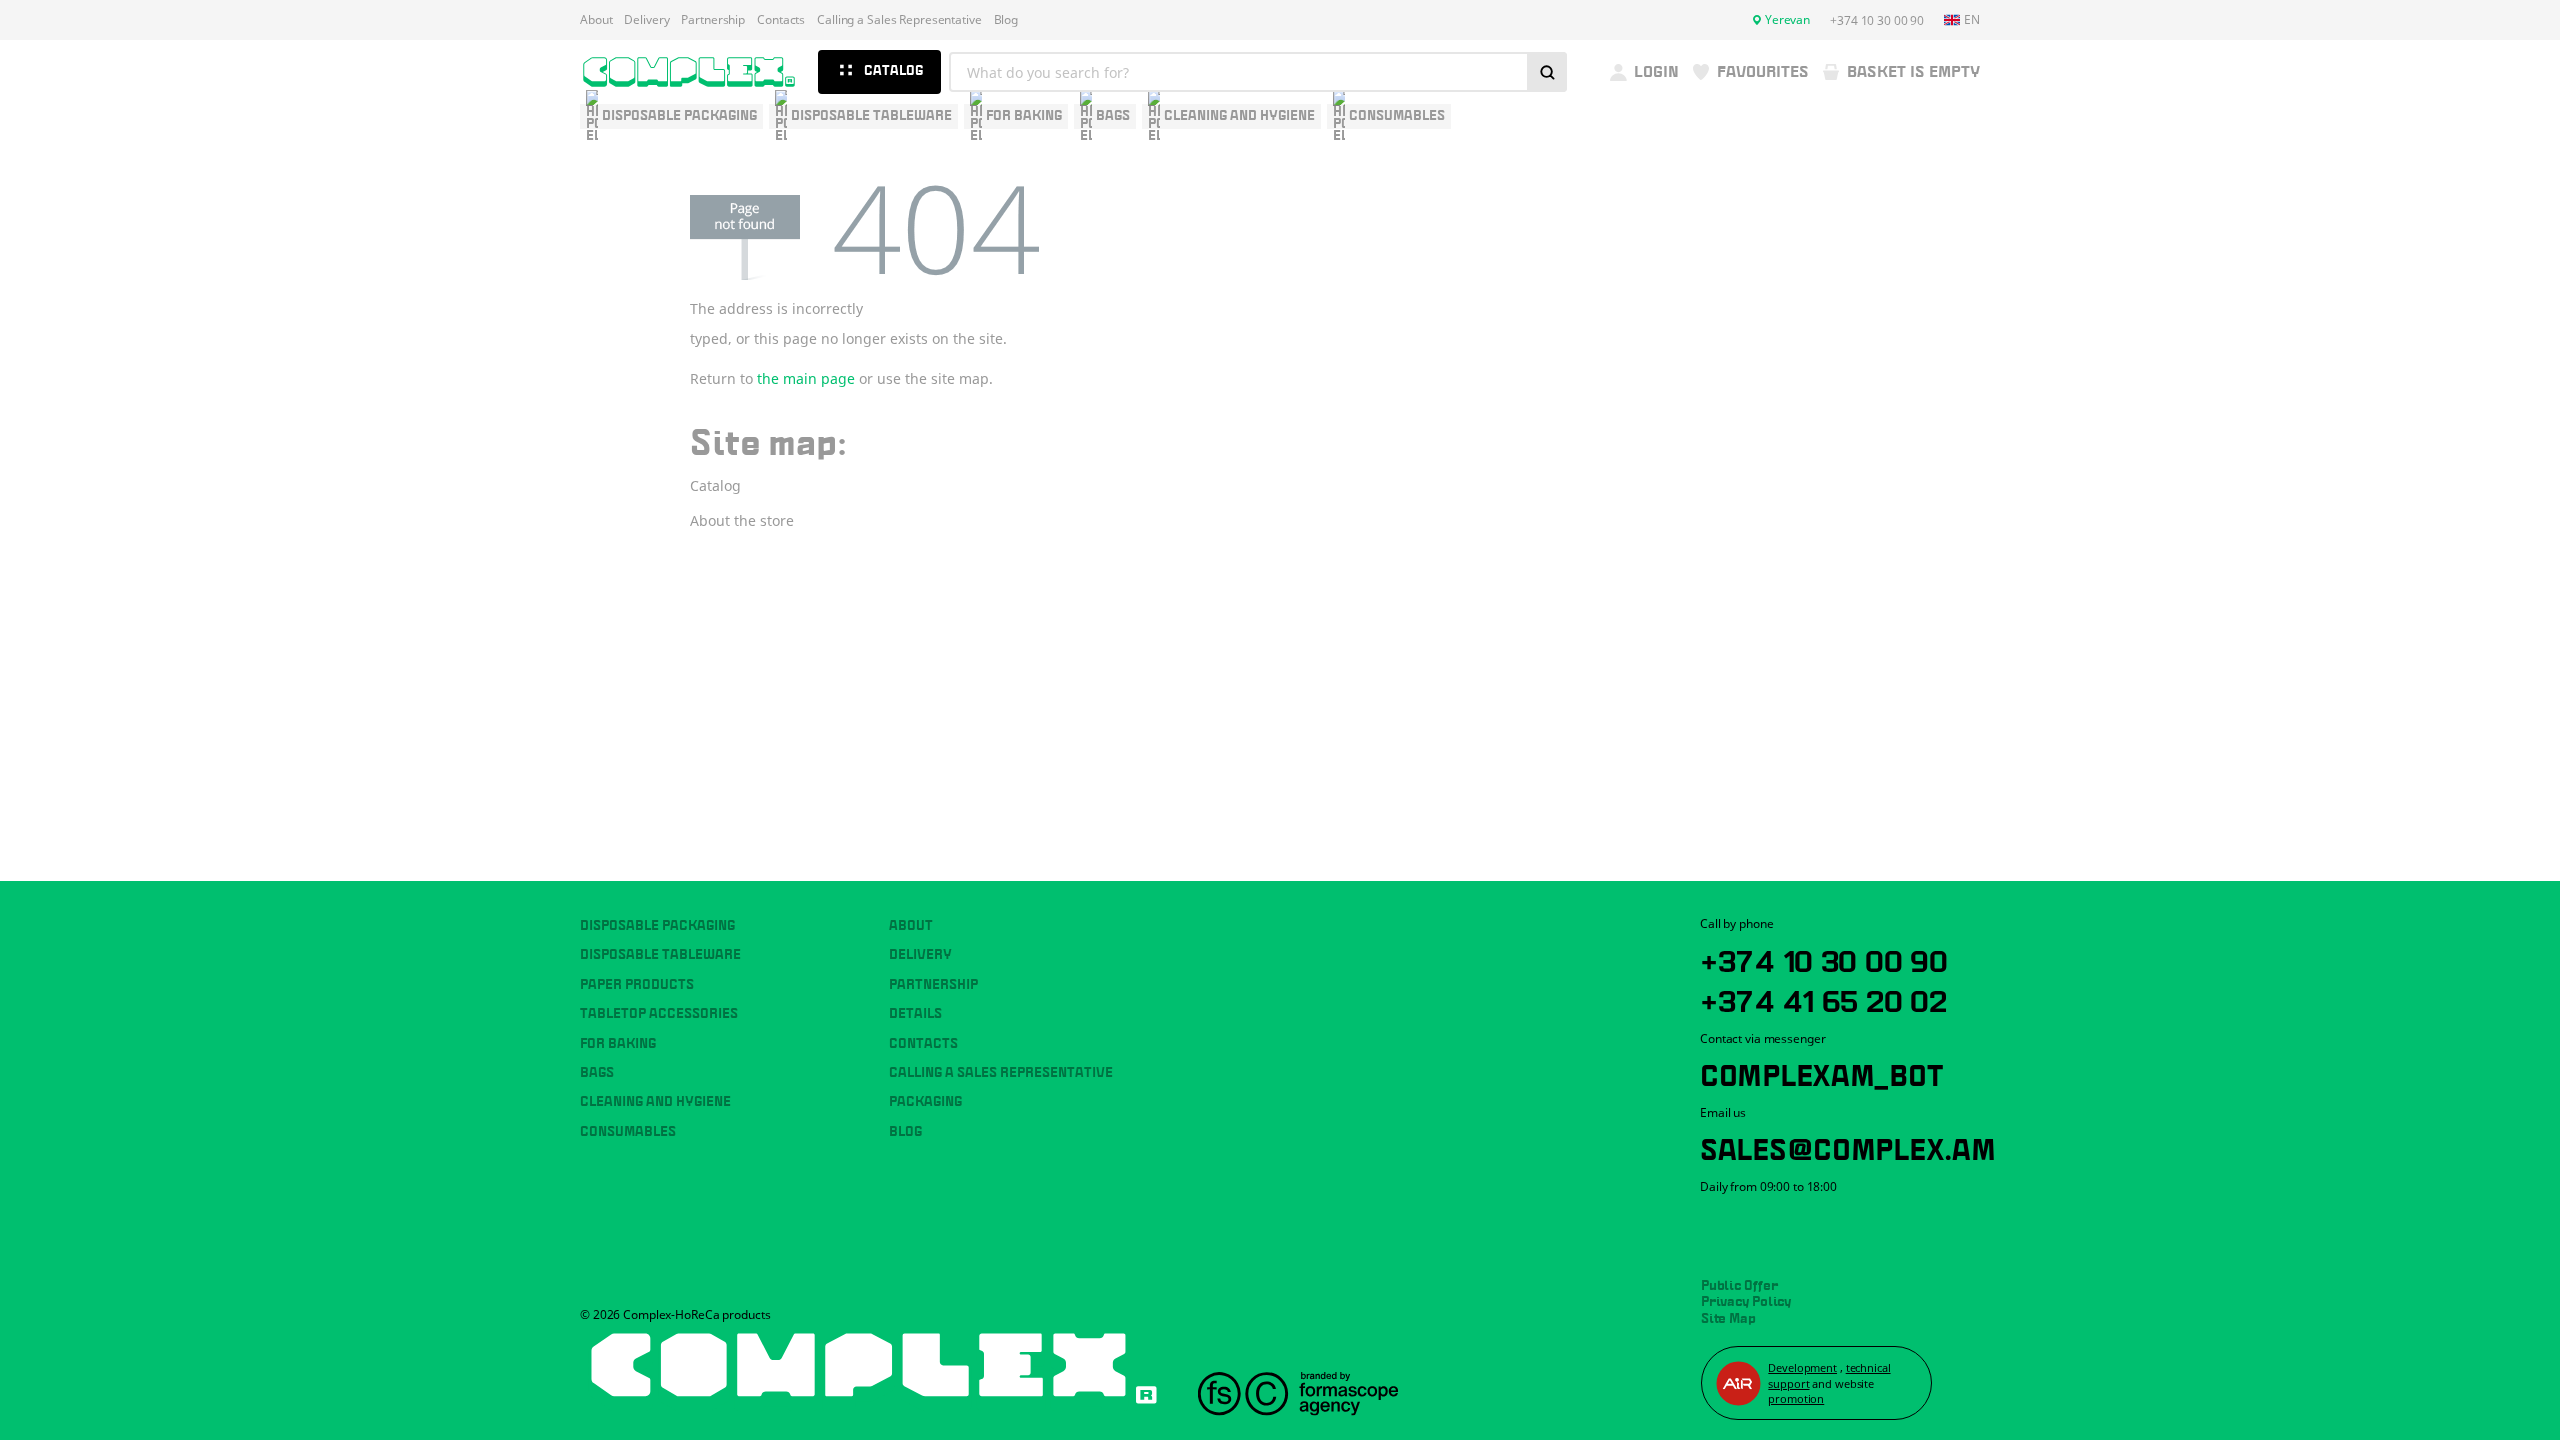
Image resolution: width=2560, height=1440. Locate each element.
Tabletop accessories (659, 1014)
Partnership (713, 20)
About (596, 20)
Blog (1006, 20)
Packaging (925, 1102)
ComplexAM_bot (1821, 1072)
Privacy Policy (1746, 1302)
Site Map (1728, 1319)
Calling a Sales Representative (899, 20)
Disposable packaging (657, 926)
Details (915, 1014)
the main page (806, 378)
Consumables (628, 1132)
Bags (597, 1073)
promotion (1796, 1398)
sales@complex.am (1848, 1146)
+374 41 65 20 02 (1823, 998)
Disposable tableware (660, 955)
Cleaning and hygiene (655, 1102)
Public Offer (1739, 1286)
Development (1802, 1367)
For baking (618, 1044)
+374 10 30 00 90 (1824, 958)
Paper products (637, 985)
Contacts (781, 20)
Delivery (646, 20)
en (1972, 20)
